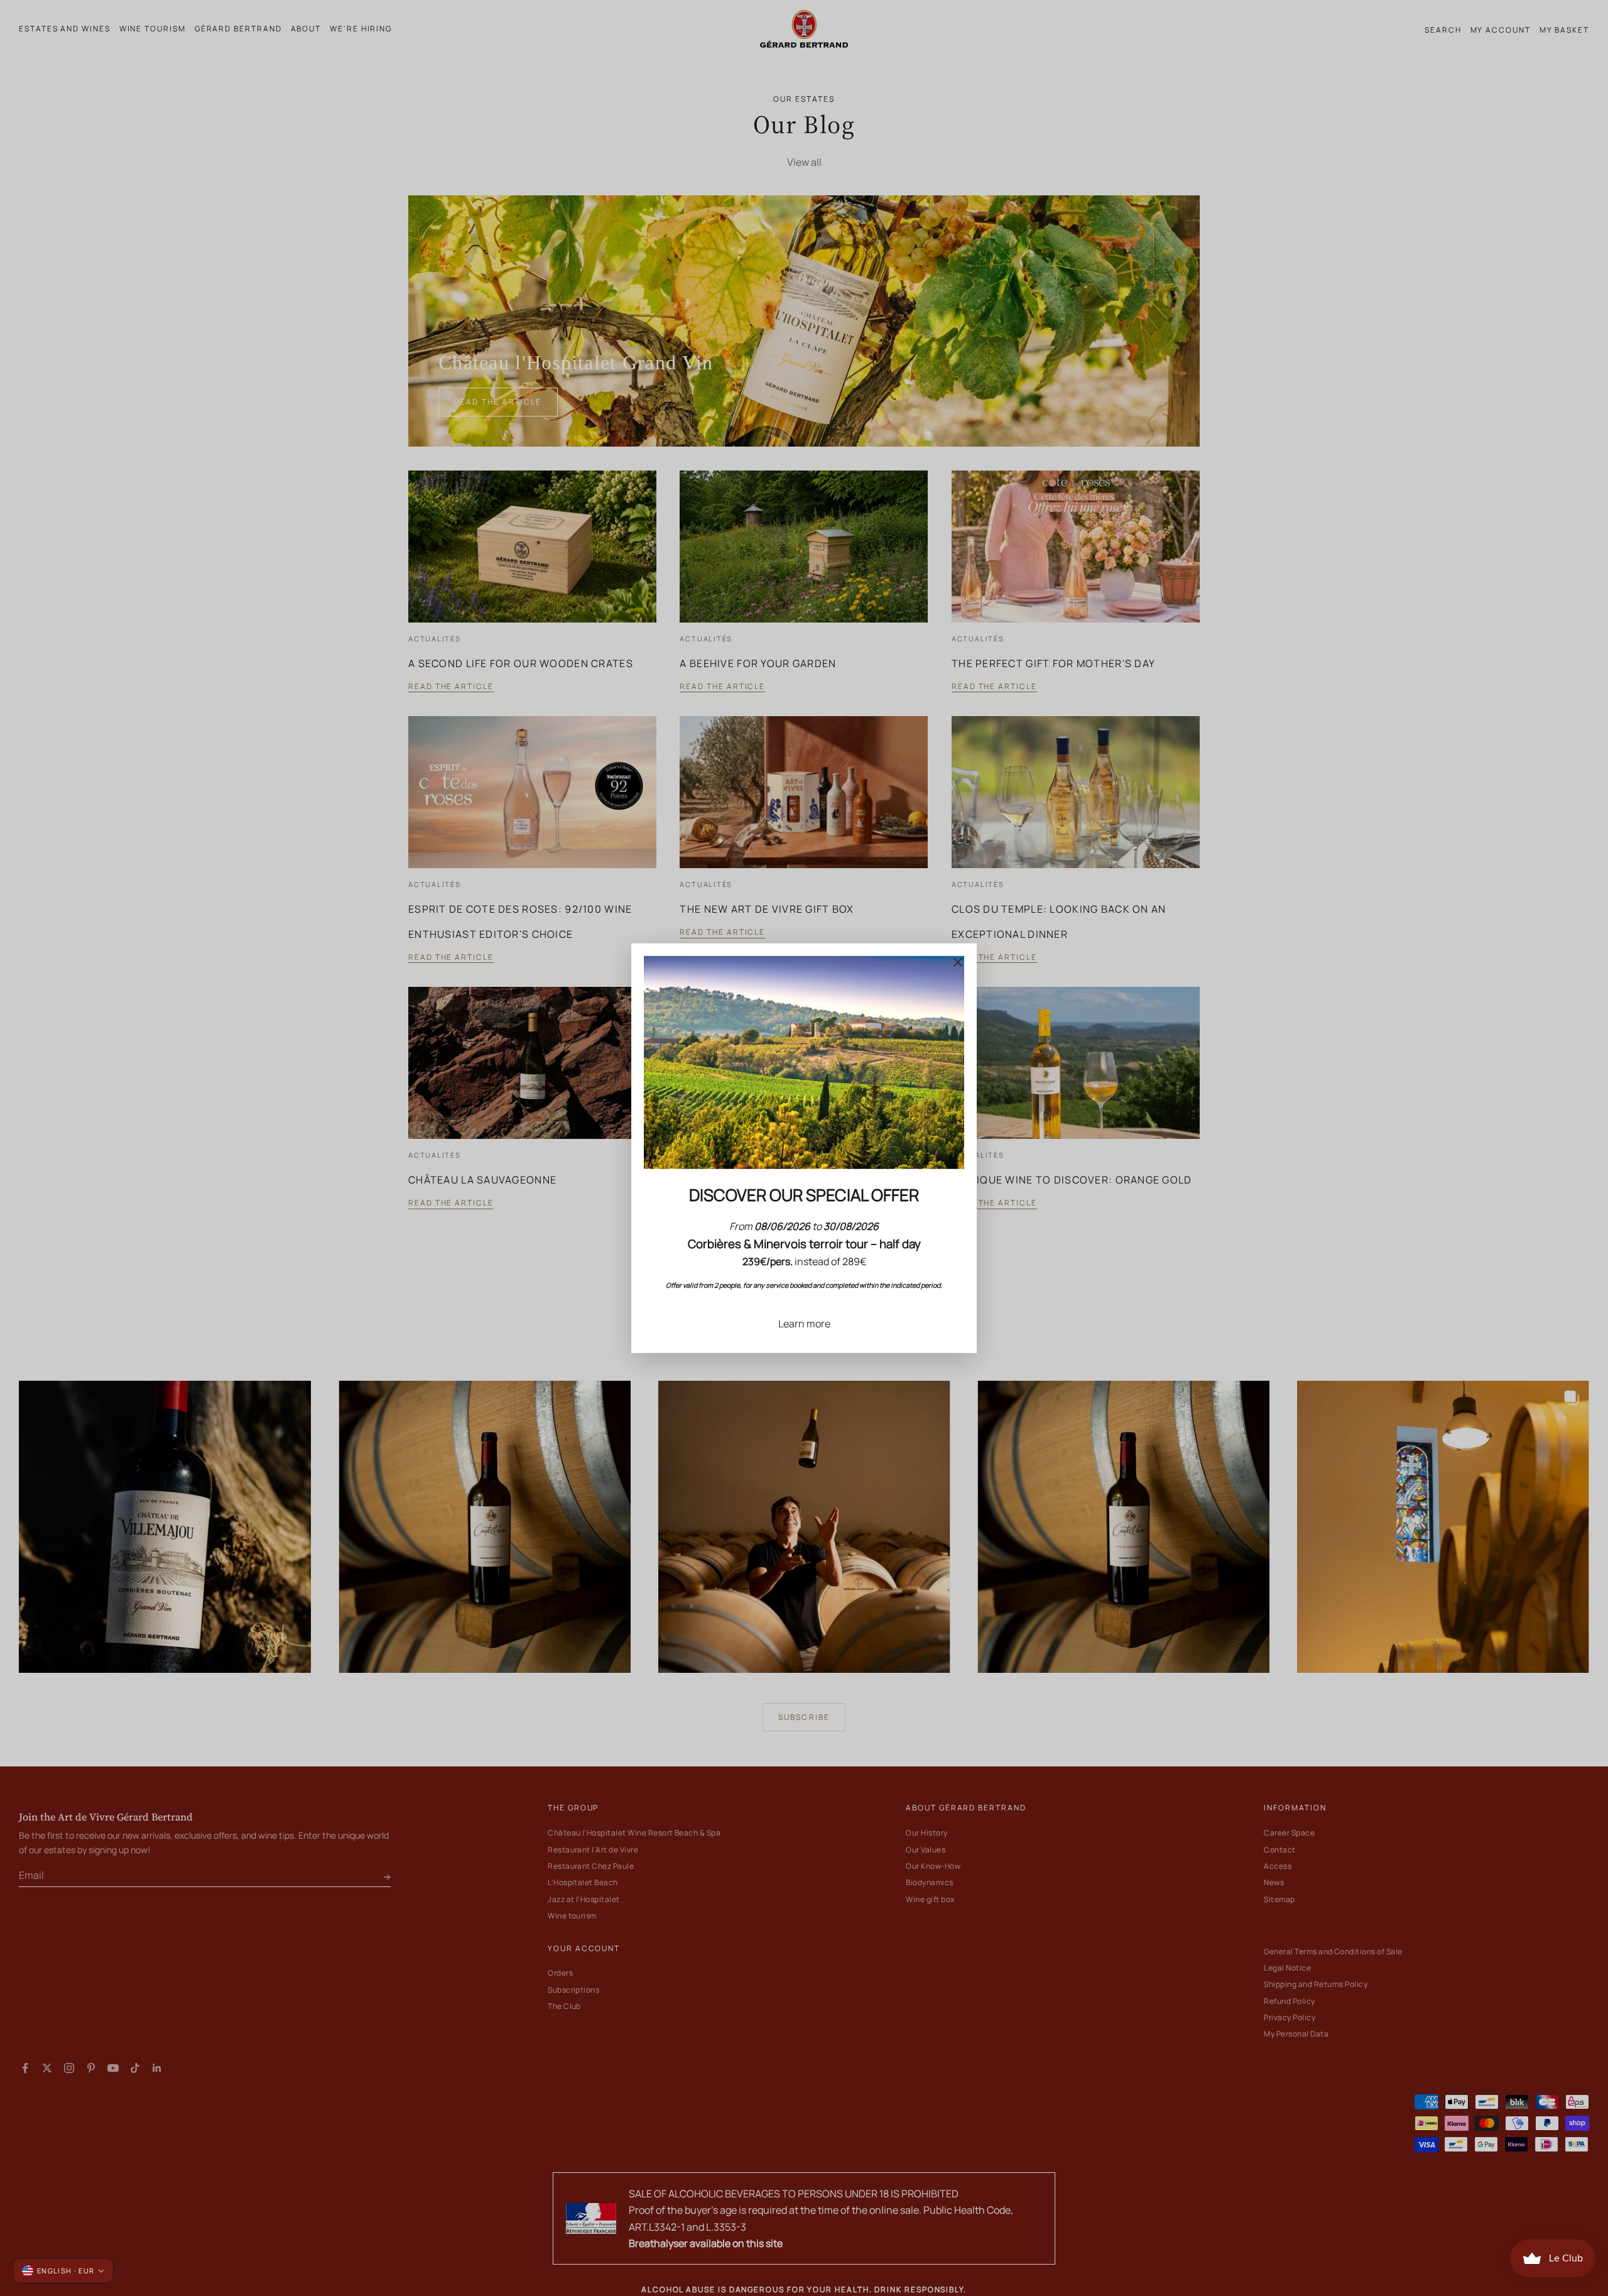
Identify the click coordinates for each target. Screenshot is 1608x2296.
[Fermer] (958, 962)
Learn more (804, 1323)
